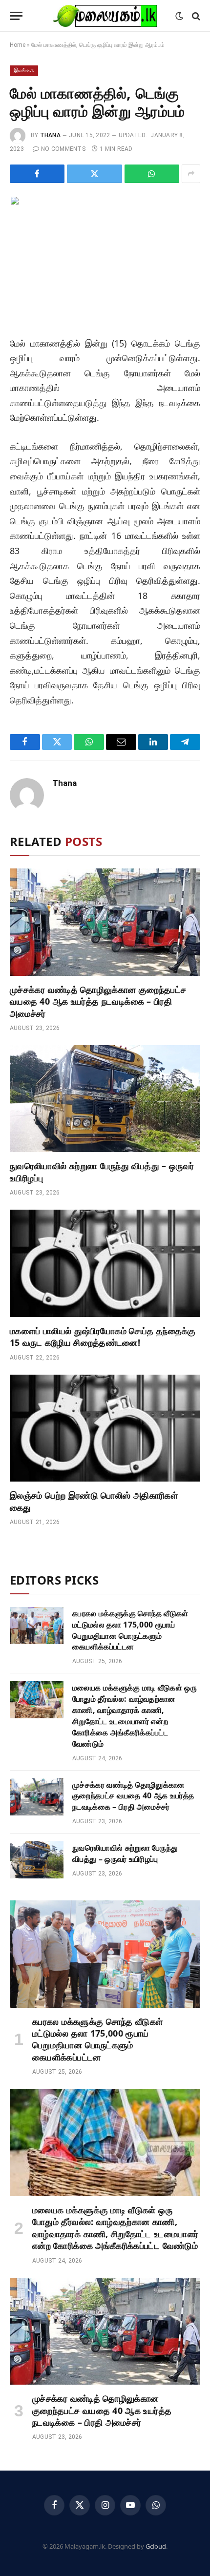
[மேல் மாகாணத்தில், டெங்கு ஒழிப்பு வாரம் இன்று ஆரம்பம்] (105, 258)
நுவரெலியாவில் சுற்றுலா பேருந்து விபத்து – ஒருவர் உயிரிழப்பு (125, 1853)
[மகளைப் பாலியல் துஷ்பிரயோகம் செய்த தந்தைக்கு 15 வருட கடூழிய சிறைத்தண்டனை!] (105, 1263)
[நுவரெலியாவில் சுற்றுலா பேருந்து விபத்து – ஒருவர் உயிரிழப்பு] (105, 1099)
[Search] (195, 16)
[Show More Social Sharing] (191, 174)
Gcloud (156, 2546)
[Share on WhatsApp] (152, 174)
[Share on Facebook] (37, 174)
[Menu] (16, 16)
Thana (50, 135)
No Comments (63, 149)
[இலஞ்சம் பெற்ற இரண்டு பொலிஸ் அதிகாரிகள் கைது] (105, 1428)
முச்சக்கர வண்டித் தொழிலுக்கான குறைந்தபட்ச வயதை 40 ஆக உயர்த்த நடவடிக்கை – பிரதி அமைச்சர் (98, 1001)
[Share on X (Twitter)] (94, 174)
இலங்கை (24, 71)
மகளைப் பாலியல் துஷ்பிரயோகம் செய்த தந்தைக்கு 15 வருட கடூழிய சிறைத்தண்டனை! (103, 1337)
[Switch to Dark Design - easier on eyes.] (179, 16)
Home (18, 45)
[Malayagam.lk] (105, 16)
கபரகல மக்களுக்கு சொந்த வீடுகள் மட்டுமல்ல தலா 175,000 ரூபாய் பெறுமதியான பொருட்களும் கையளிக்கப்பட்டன (130, 1630)
